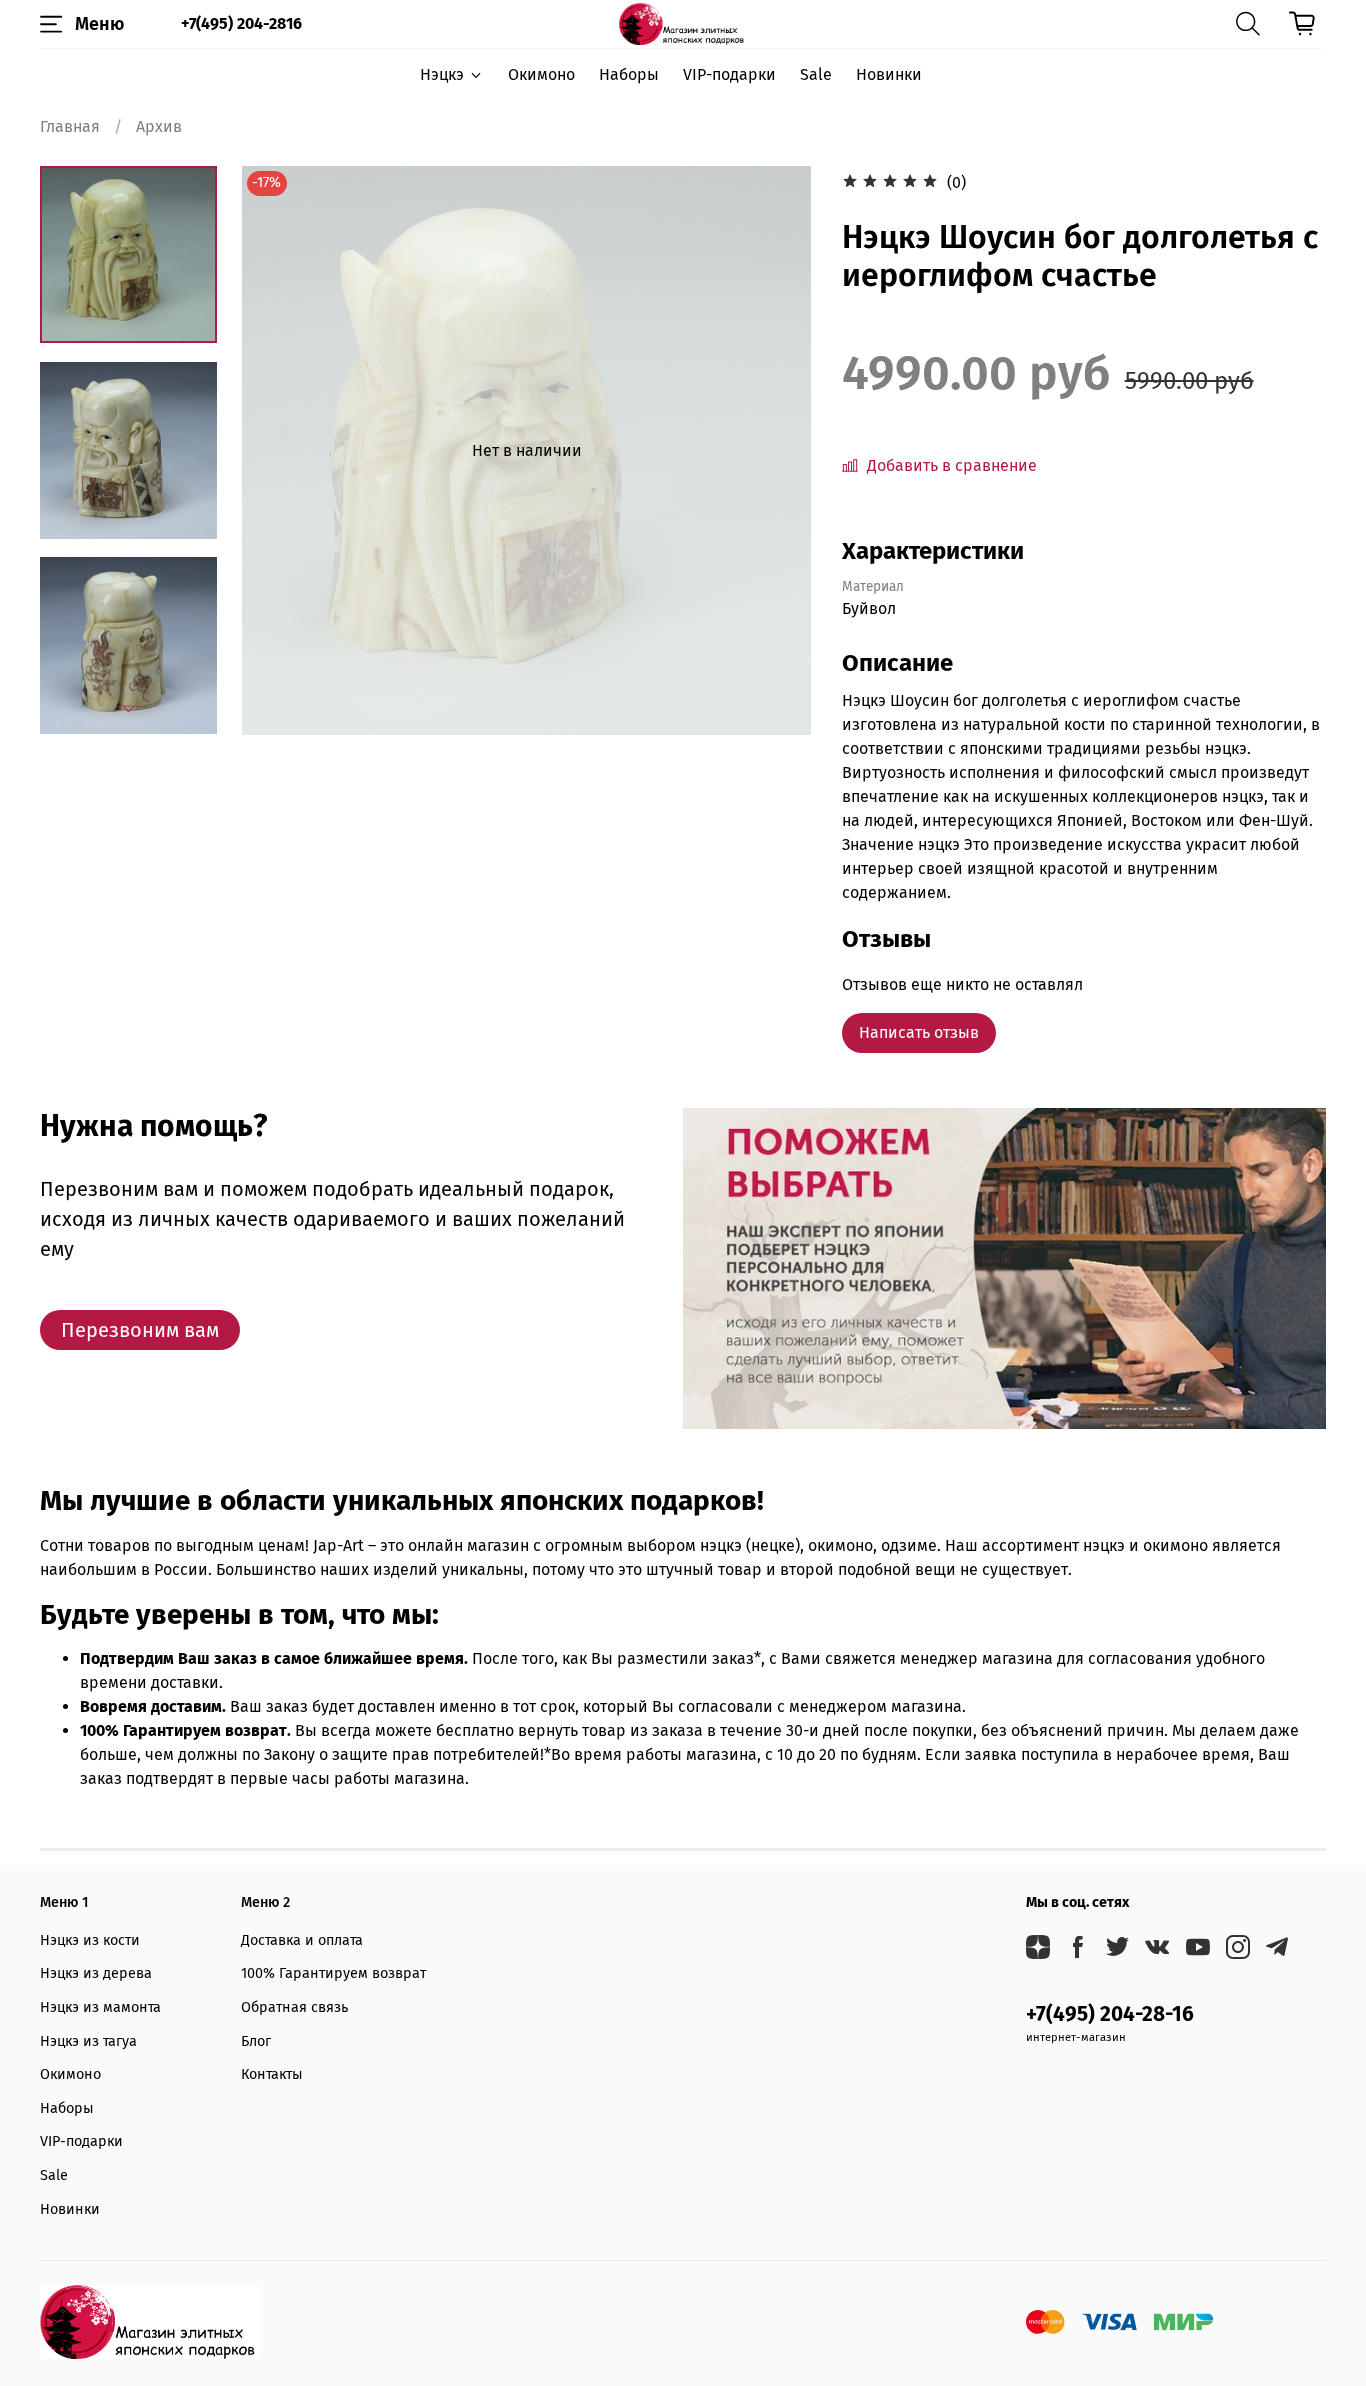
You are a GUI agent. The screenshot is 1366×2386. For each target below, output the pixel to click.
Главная (70, 126)
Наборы (629, 74)
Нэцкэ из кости (90, 1940)
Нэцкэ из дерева (96, 1973)
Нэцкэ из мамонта (100, 2007)
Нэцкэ (442, 74)
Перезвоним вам (140, 1330)
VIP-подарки (729, 74)
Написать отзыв (919, 1032)
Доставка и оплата (302, 1940)
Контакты (272, 2074)
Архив (159, 126)
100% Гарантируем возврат (333, 1973)
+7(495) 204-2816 (241, 23)
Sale (816, 74)
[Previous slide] (282, 451)
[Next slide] (129, 709)
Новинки (889, 74)
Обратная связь (294, 2007)
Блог (256, 2041)
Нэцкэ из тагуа (88, 2041)
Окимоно (541, 74)
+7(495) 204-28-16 (1110, 2014)
